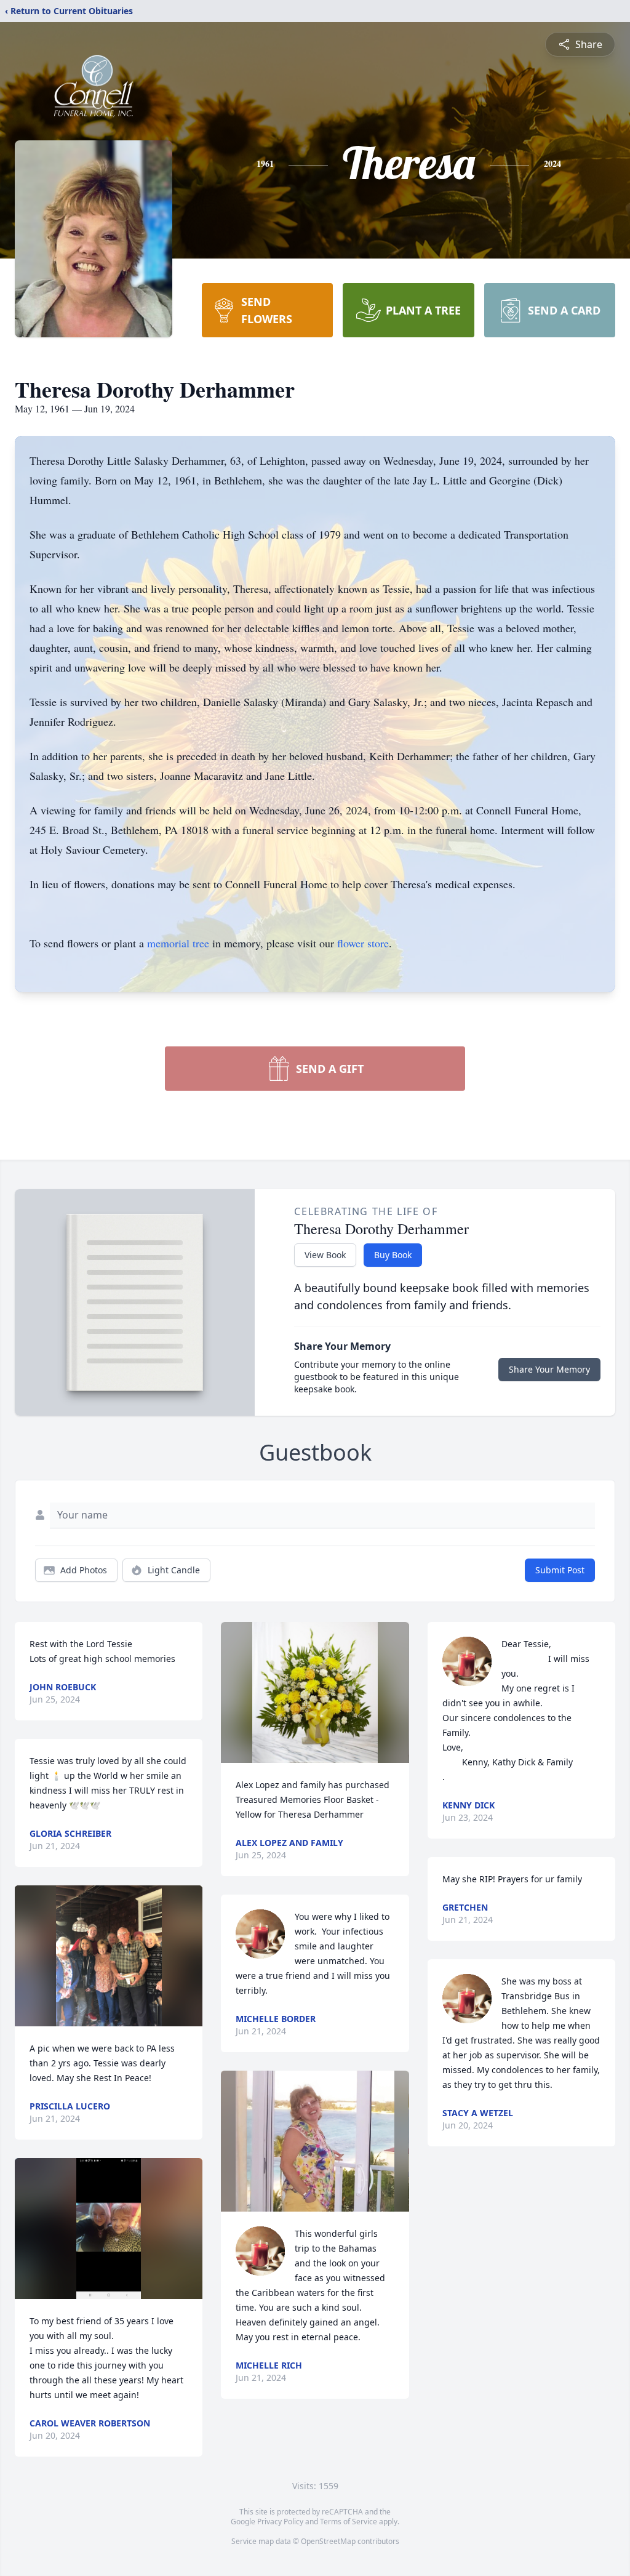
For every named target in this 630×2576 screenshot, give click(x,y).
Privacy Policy (280, 2522)
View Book (325, 1255)
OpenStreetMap (328, 2541)
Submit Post (560, 1570)
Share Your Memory (549, 1369)
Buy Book (393, 1255)
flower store (363, 943)
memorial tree (178, 943)
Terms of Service (349, 2522)
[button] (109, 1956)
